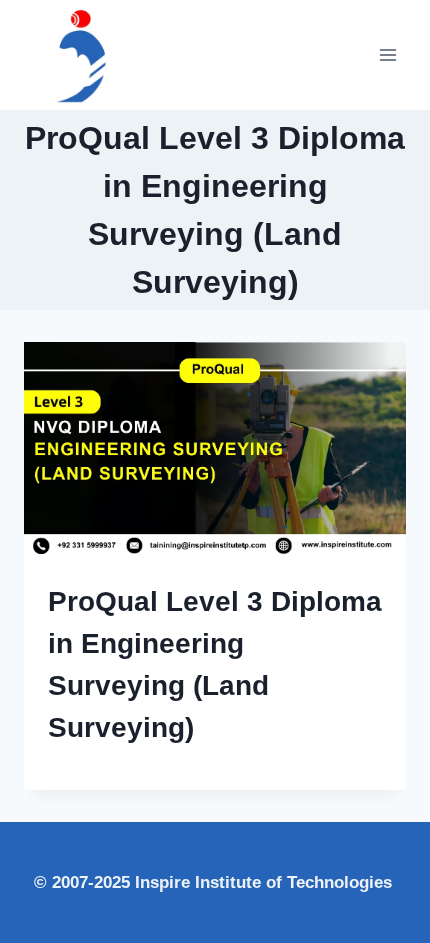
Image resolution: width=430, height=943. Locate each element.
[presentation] (215, 449)
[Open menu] (387, 54)
